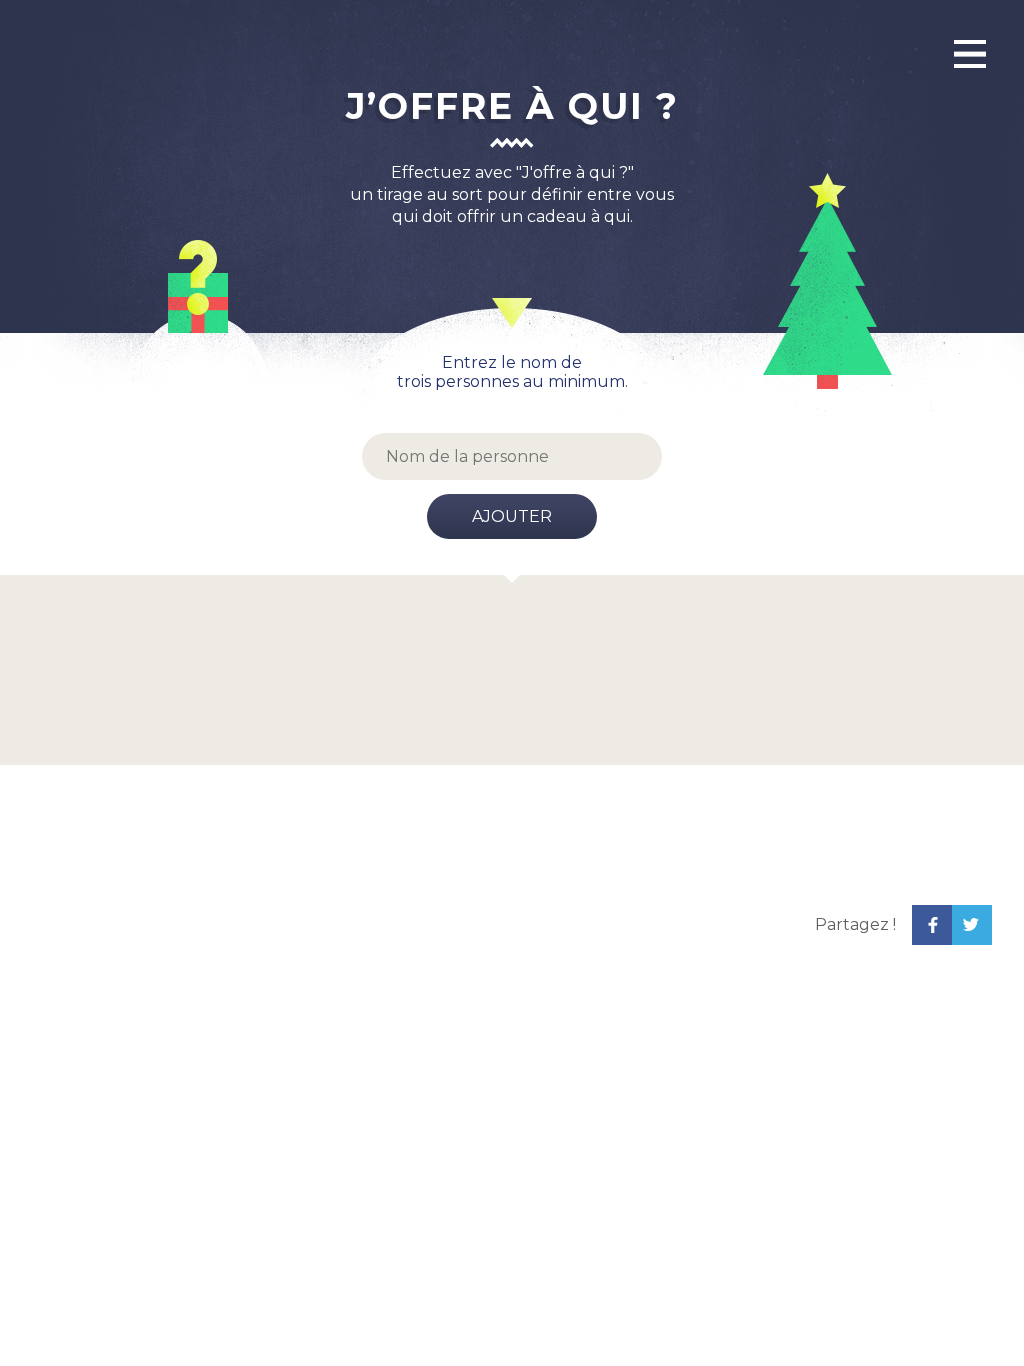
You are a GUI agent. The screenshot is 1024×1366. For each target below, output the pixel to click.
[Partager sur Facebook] (932, 925)
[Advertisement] (417, 925)
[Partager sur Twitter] (972, 925)
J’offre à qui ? (512, 106)
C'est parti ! (590, 696)
